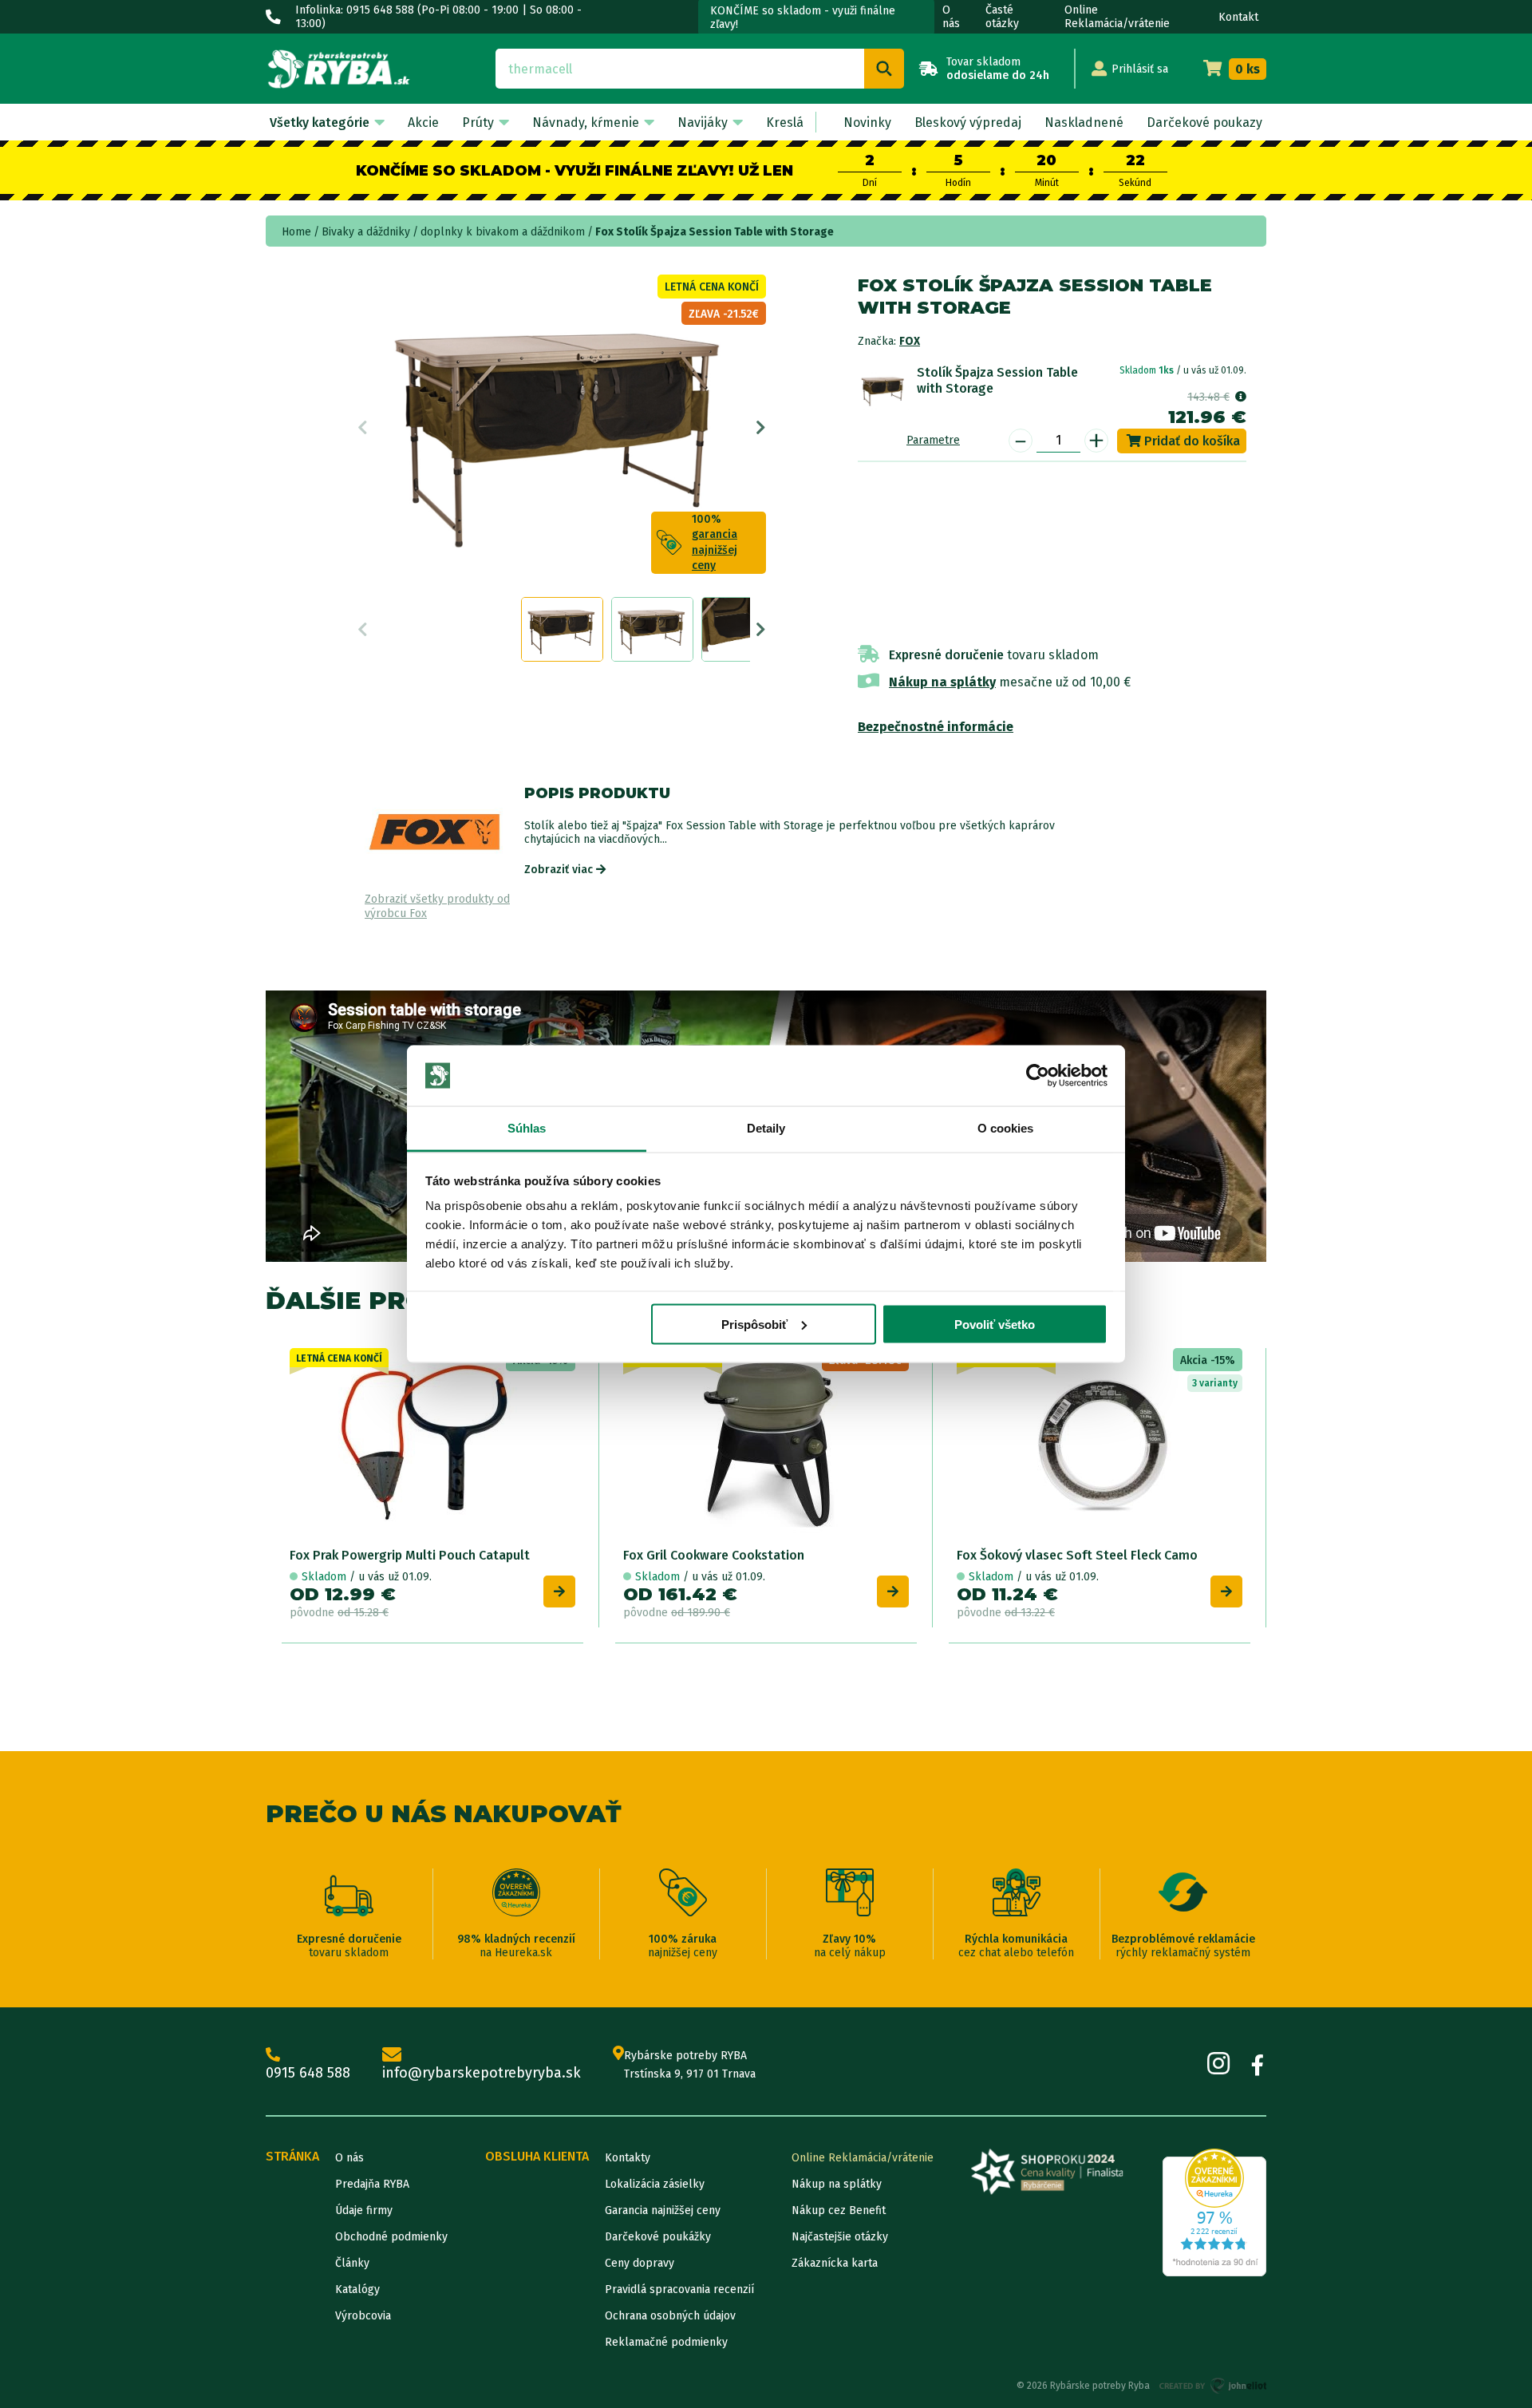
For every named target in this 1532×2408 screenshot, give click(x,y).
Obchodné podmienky (391, 2237)
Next (761, 428)
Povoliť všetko (995, 1324)
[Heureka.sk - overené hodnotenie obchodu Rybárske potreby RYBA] (1214, 2212)
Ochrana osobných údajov (670, 2316)
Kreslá (785, 123)
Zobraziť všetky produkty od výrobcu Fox (437, 906)
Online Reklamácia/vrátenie (1117, 17)
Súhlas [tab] (527, 1128)
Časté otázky (1002, 17)
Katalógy (357, 2289)
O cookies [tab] (1006, 1128)
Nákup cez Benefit (839, 2210)
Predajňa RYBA (372, 2184)
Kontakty (628, 2158)
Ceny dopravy (640, 2263)
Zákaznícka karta (835, 2263)
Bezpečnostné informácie (936, 727)
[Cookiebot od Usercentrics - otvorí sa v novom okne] (1038, 1076)
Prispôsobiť (754, 1324)
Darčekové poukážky (658, 2237)
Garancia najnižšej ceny (663, 2210)
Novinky (867, 123)
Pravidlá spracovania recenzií (679, 2289)
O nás (951, 17)
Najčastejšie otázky (840, 2237)
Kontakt (1238, 17)
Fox (910, 341)
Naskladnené (1084, 123)
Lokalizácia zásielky (655, 2184)
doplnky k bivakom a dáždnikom (503, 232)
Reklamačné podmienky (666, 2342)
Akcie (423, 123)
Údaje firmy (364, 2210)
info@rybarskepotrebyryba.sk (482, 2073)
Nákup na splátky (942, 682)
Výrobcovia (363, 2316)
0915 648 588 (308, 2073)
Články (352, 2263)
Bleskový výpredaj (968, 123)
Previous (363, 428)
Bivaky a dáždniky (366, 232)
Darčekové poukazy (1204, 123)
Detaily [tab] (766, 1128)
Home (296, 232)
